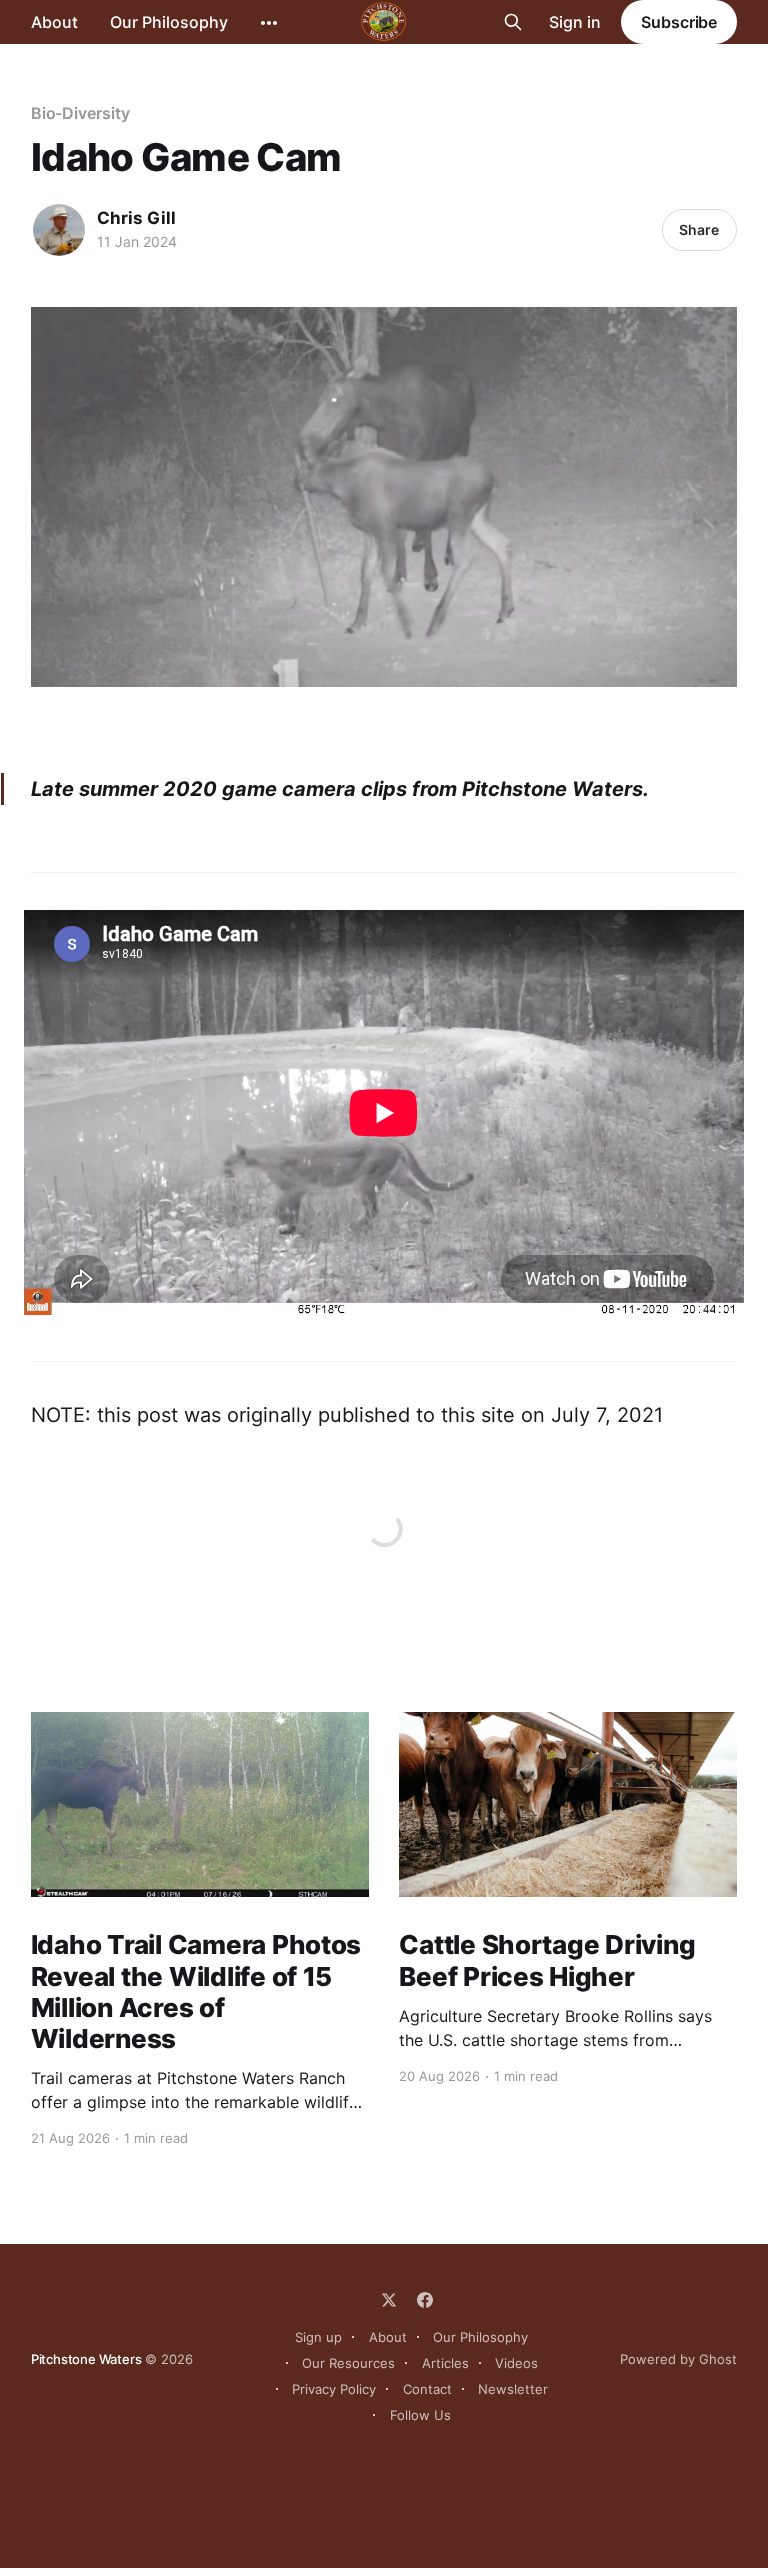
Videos (516, 2363)
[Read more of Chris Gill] (59, 230)
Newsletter (513, 2389)
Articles (445, 2363)
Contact (427, 2389)
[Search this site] (513, 22)
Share (699, 229)
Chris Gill (136, 218)
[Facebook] (425, 2300)
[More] (269, 23)
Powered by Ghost (678, 2359)
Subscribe (679, 22)
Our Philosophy (169, 22)
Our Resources (348, 2363)
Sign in (575, 22)
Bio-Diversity (80, 113)
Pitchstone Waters (86, 2359)
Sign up (318, 2337)
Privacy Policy (334, 2389)
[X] (389, 2300)
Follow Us (420, 2415)
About (54, 22)
